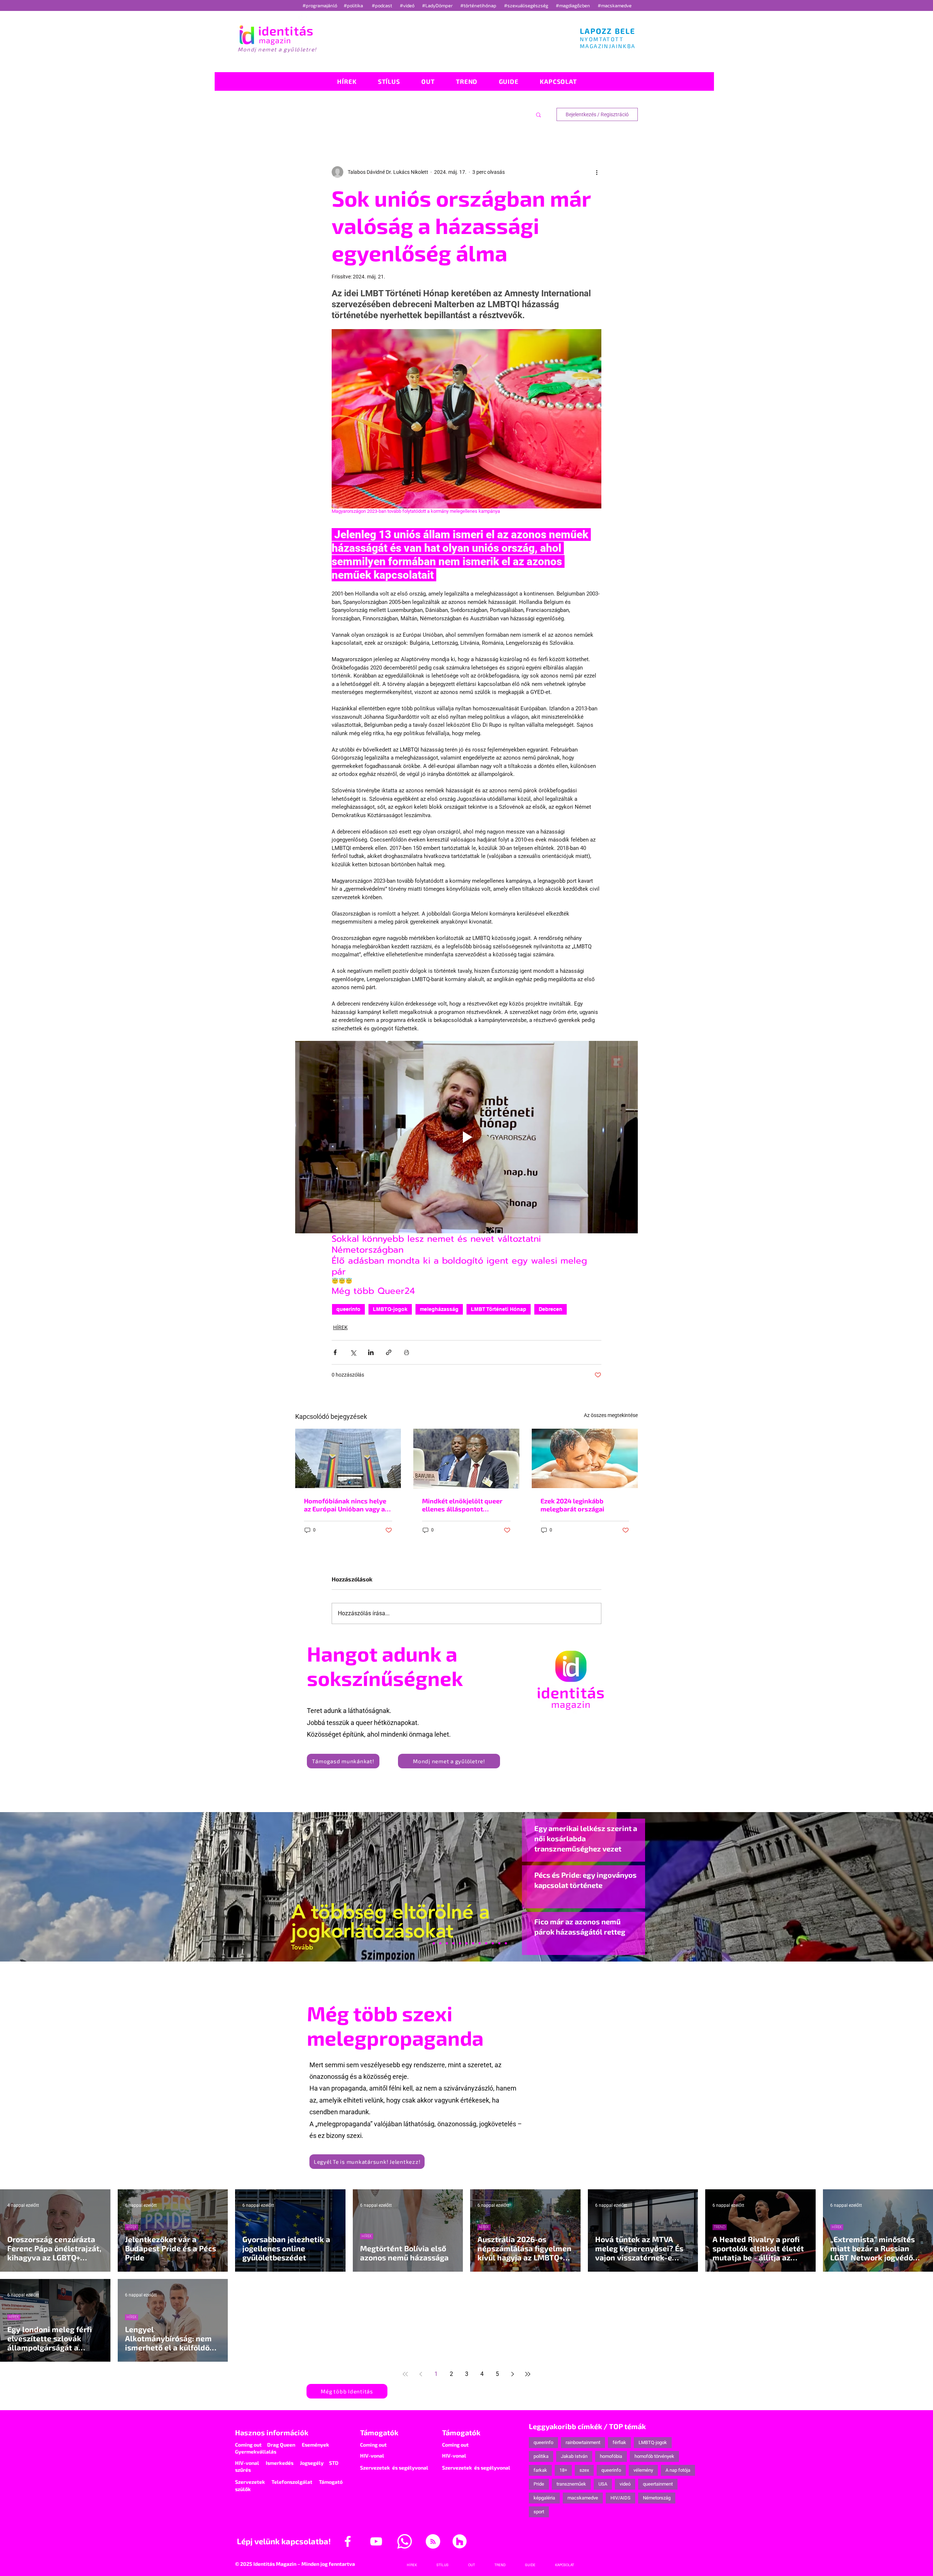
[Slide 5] (499, 1943)
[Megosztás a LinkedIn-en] (371, 1352)
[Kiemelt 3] (473, 1943)
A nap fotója (678, 2470)
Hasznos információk (272, 2432)
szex (584, 2470)
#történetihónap (479, 5)
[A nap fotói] (466, 1943)
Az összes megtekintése (611, 1415)
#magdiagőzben (573, 5)
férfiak (619, 2442)
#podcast (382, 5)
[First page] (405, 2374)
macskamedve (583, 2498)
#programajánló (321, 5)
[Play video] (466, 1137)
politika (541, 2456)
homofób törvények (654, 2456)
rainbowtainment (583, 2442)
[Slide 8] (460, 1943)
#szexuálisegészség (527, 5)
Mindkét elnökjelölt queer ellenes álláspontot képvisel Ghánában (462, 1505)
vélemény (643, 2470)
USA (603, 2484)
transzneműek (571, 2484)
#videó (408, 5)
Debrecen (551, 1309)
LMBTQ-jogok (390, 1309)
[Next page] (512, 2374)
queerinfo (348, 1309)
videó (625, 2484)
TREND (720, 2227)
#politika (354, 5)
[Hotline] (440, 1943)
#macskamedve (615, 5)
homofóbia (611, 2456)
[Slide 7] (434, 1943)
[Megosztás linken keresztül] (389, 1352)
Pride (539, 2484)
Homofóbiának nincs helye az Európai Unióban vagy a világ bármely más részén (345, 1505)
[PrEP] (453, 1943)
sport (539, 2512)
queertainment (658, 2484)
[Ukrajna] (447, 1943)
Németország (657, 2498)
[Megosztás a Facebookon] (335, 1352)
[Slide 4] (493, 1943)
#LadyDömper (438, 5)
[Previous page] (421, 2374)
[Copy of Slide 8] (506, 1943)
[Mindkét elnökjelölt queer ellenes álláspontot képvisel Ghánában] (466, 1459)
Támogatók (379, 2432)
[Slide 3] (480, 1943)
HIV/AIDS (620, 2498)
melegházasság (439, 1309)
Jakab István (574, 2456)
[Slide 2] (486, 1943)
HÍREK (340, 1327)
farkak (540, 2470)
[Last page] (528, 2374)
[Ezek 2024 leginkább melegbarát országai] (585, 1458)
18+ (563, 2470)
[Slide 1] (427, 1943)
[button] (538, 114)
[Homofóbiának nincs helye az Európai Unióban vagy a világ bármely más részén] (348, 1458)
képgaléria (544, 2498)
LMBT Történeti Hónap (499, 1309)
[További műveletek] (597, 172)
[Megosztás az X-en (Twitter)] (353, 1352)
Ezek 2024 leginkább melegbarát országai (572, 1505)
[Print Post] (407, 1352)
